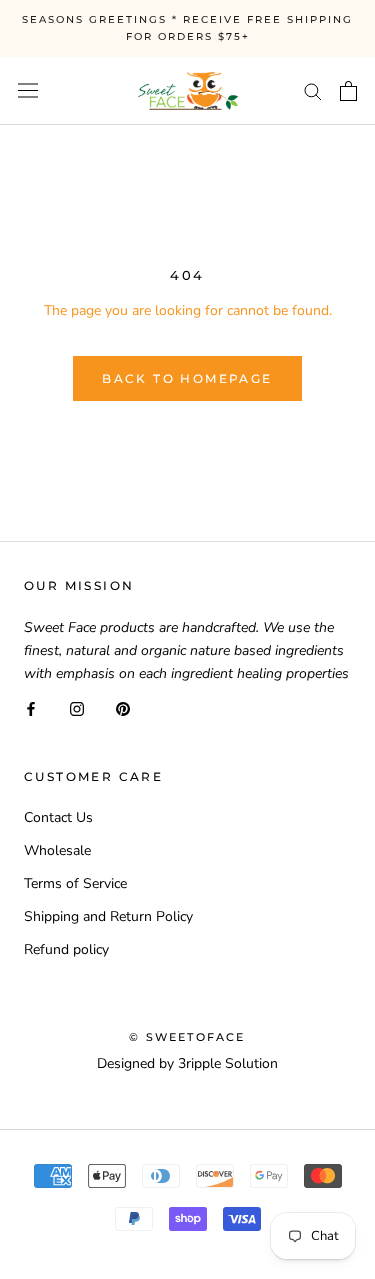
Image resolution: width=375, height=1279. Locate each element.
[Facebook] (31, 707)
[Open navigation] (28, 90)
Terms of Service (75, 883)
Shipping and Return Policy (108, 916)
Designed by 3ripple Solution (187, 1063)
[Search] (313, 90)
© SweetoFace (187, 1037)
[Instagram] (77, 707)
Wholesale (57, 850)
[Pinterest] (123, 707)
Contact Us (58, 817)
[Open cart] (348, 91)
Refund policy (66, 949)
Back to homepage (187, 378)
